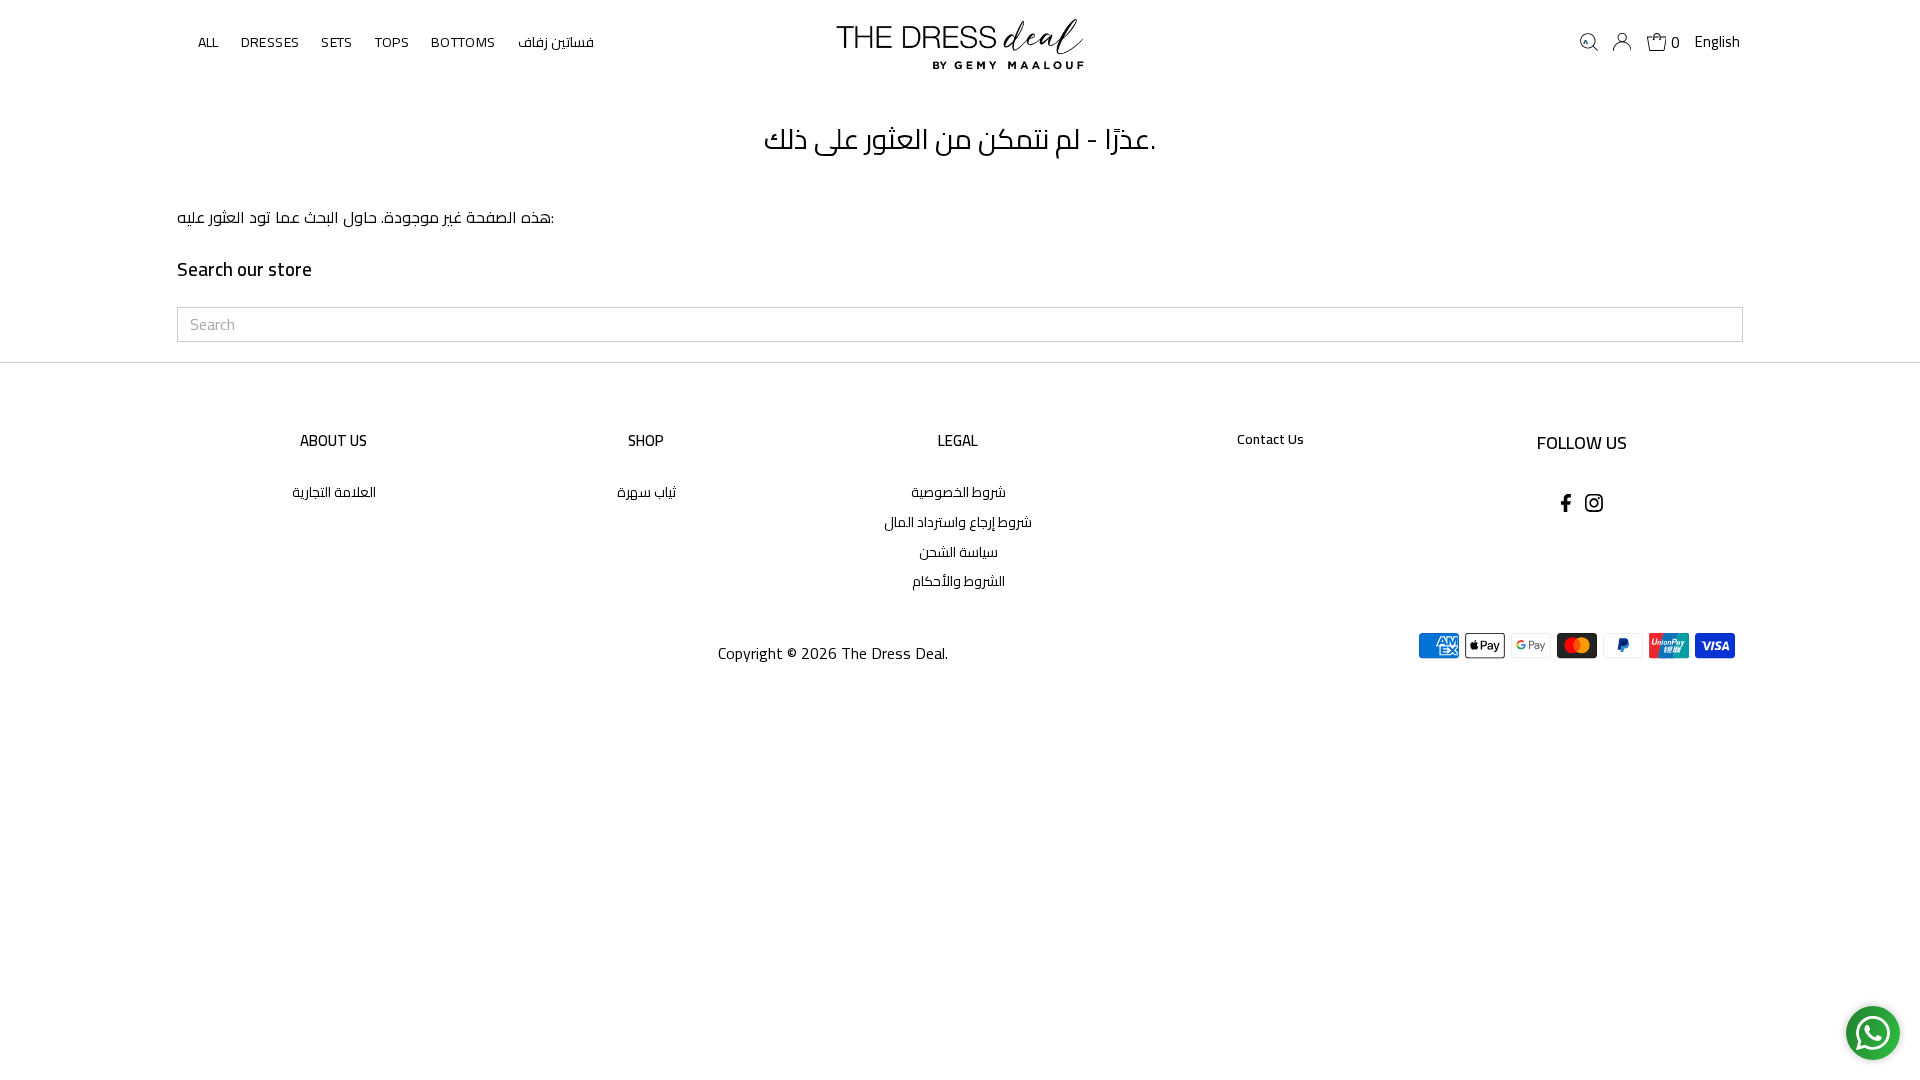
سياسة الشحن (958, 552)
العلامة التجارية (334, 492)
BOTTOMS (463, 42)
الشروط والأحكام (958, 581)
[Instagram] (1594, 506)
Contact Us (1270, 439)
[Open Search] (1589, 42)
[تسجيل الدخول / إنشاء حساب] (1622, 42)
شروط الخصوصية (958, 492)
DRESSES (270, 42)
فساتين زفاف (556, 42)
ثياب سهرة (646, 492)
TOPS (392, 42)
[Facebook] (1566, 506)
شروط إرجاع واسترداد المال (958, 522)
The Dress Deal (893, 653)
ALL (208, 42)
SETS (336, 42)
